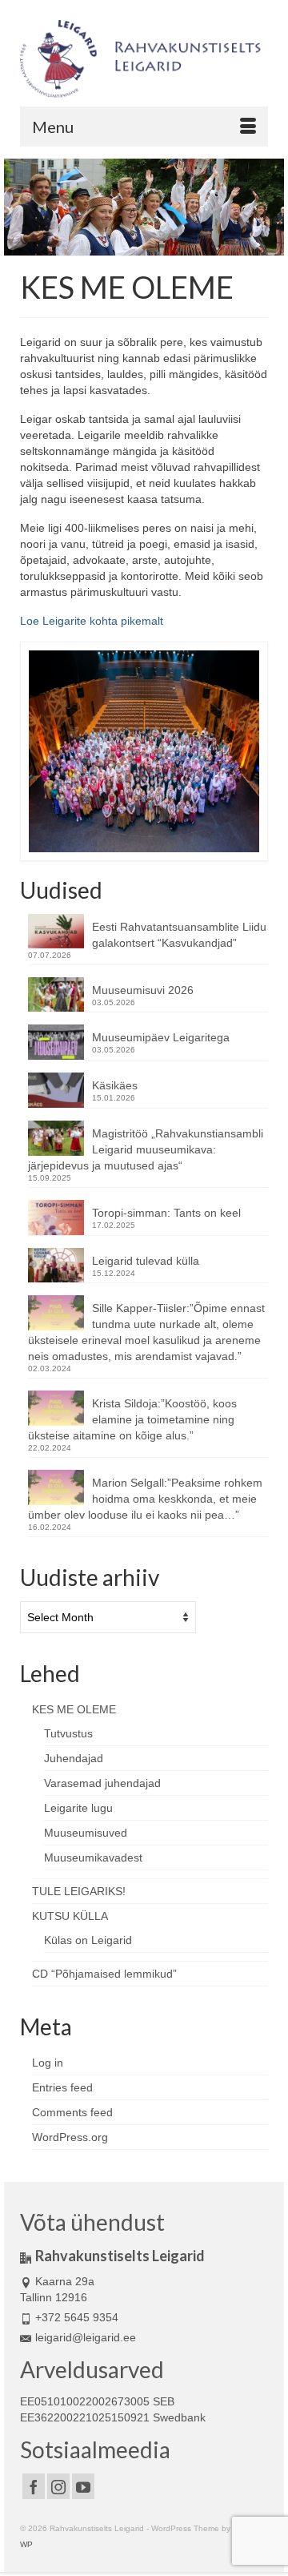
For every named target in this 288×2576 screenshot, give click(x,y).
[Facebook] (34, 2486)
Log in (48, 2063)
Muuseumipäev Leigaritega (161, 1037)
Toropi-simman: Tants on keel (166, 1213)
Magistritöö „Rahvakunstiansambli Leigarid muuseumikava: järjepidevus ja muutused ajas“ (146, 1149)
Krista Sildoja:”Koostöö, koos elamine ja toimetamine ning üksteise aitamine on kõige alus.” (132, 1419)
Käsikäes (115, 1085)
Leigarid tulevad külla (146, 1261)
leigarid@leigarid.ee (86, 2337)
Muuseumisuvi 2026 (143, 990)
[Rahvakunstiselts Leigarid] (144, 59)
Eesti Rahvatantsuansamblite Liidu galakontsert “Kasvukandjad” (179, 935)
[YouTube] (83, 2486)
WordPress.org (70, 2137)
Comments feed (72, 2112)
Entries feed (62, 2087)
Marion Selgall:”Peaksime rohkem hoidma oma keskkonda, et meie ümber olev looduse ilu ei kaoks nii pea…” (145, 1499)
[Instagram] (58, 2486)
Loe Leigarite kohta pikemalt (92, 621)
